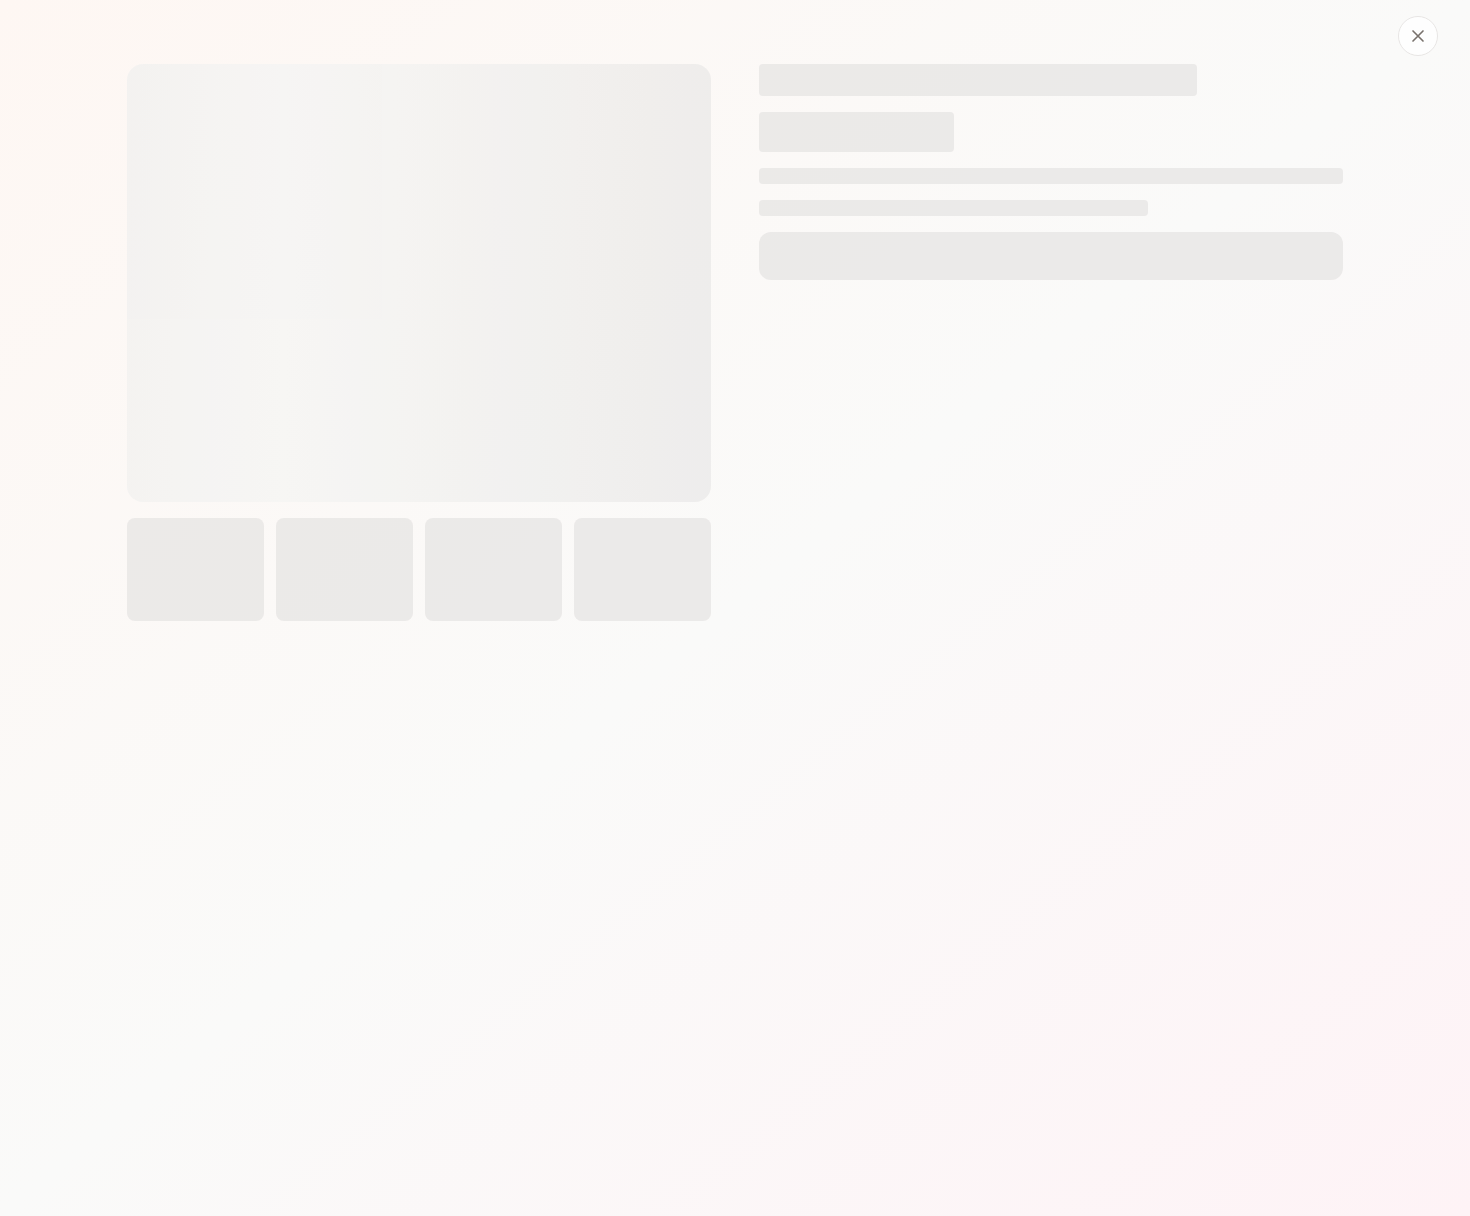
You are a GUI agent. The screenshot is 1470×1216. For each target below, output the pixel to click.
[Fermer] (1418, 36)
